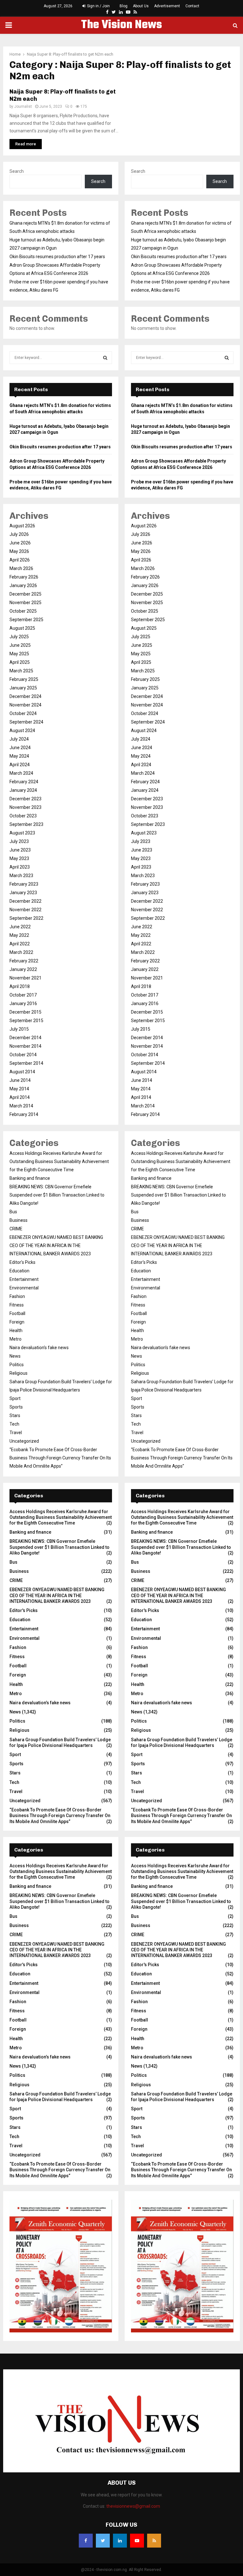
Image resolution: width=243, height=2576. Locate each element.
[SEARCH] (105, 358)
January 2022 (23, 969)
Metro (16, 1339)
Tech (14, 1424)
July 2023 (19, 841)
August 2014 (22, 1072)
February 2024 (24, 782)
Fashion (17, 1296)
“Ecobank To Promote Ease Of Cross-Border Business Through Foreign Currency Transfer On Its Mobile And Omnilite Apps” (60, 1458)
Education (19, 1271)
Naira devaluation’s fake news (39, 1348)
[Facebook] (86, 2541)
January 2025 (23, 688)
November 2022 (25, 910)
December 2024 (25, 696)
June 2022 (20, 927)
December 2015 (25, 1012)
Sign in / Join (98, 6)
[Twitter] (103, 2541)
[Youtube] (137, 2541)
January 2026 (23, 585)
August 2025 (22, 628)
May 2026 (19, 551)
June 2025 (20, 645)
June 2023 (20, 850)
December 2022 (25, 901)
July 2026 (19, 534)
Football (17, 1313)
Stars (15, 1415)
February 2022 (24, 961)
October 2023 (23, 816)
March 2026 (21, 568)
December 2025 (25, 594)
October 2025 (23, 611)
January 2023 (23, 893)
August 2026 (22, 526)
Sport (15, 1398)
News (15, 1356)
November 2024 (25, 705)
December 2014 (25, 1038)
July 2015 (19, 1029)
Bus (13, 1212)
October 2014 (23, 1055)
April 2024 (20, 765)
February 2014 (24, 1114)
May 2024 (19, 756)
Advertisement (167, 6)
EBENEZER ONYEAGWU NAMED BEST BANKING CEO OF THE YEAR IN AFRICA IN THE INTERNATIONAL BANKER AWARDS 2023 (56, 1246)
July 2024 (19, 739)
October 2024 (23, 713)
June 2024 (20, 748)
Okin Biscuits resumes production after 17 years (57, 257)
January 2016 (23, 1003)
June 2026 (20, 543)
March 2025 (21, 671)
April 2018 (20, 986)
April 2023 (20, 867)
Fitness (17, 1305)
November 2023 (25, 807)
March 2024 (21, 773)
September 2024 (26, 722)
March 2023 (21, 876)
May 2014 (19, 1089)
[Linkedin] (120, 2541)
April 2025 (20, 662)
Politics (17, 1365)
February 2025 (24, 679)
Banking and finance (30, 1178)
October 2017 (23, 995)
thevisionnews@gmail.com (133, 2506)
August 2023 (22, 833)
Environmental (24, 1288)
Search (17, 171)
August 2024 (22, 730)
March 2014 (21, 1106)
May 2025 (19, 654)
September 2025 (26, 620)
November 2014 (25, 1046)
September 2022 (26, 918)
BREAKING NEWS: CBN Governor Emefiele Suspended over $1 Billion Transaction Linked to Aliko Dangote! (57, 1195)
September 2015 (26, 1021)
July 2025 (19, 637)
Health (16, 1330)
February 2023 (24, 884)
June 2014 (20, 1080)
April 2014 (20, 1097)
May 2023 (19, 858)
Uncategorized (24, 1441)
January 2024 (23, 790)
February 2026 (24, 577)
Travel (16, 1433)
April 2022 (20, 944)
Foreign (17, 1322)
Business (19, 1220)
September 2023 (26, 824)
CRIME (16, 1229)
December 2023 (25, 799)
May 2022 (19, 935)
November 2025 (25, 603)
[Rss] (154, 2541)
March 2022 (21, 952)
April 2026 (20, 560)
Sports (16, 1407)
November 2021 (25, 978)
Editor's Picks (22, 1262)
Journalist (23, 106)
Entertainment (24, 1279)
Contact (192, 6)
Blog (124, 6)
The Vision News (121, 25)
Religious (19, 1373)
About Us (141, 6)
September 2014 (26, 1063)
